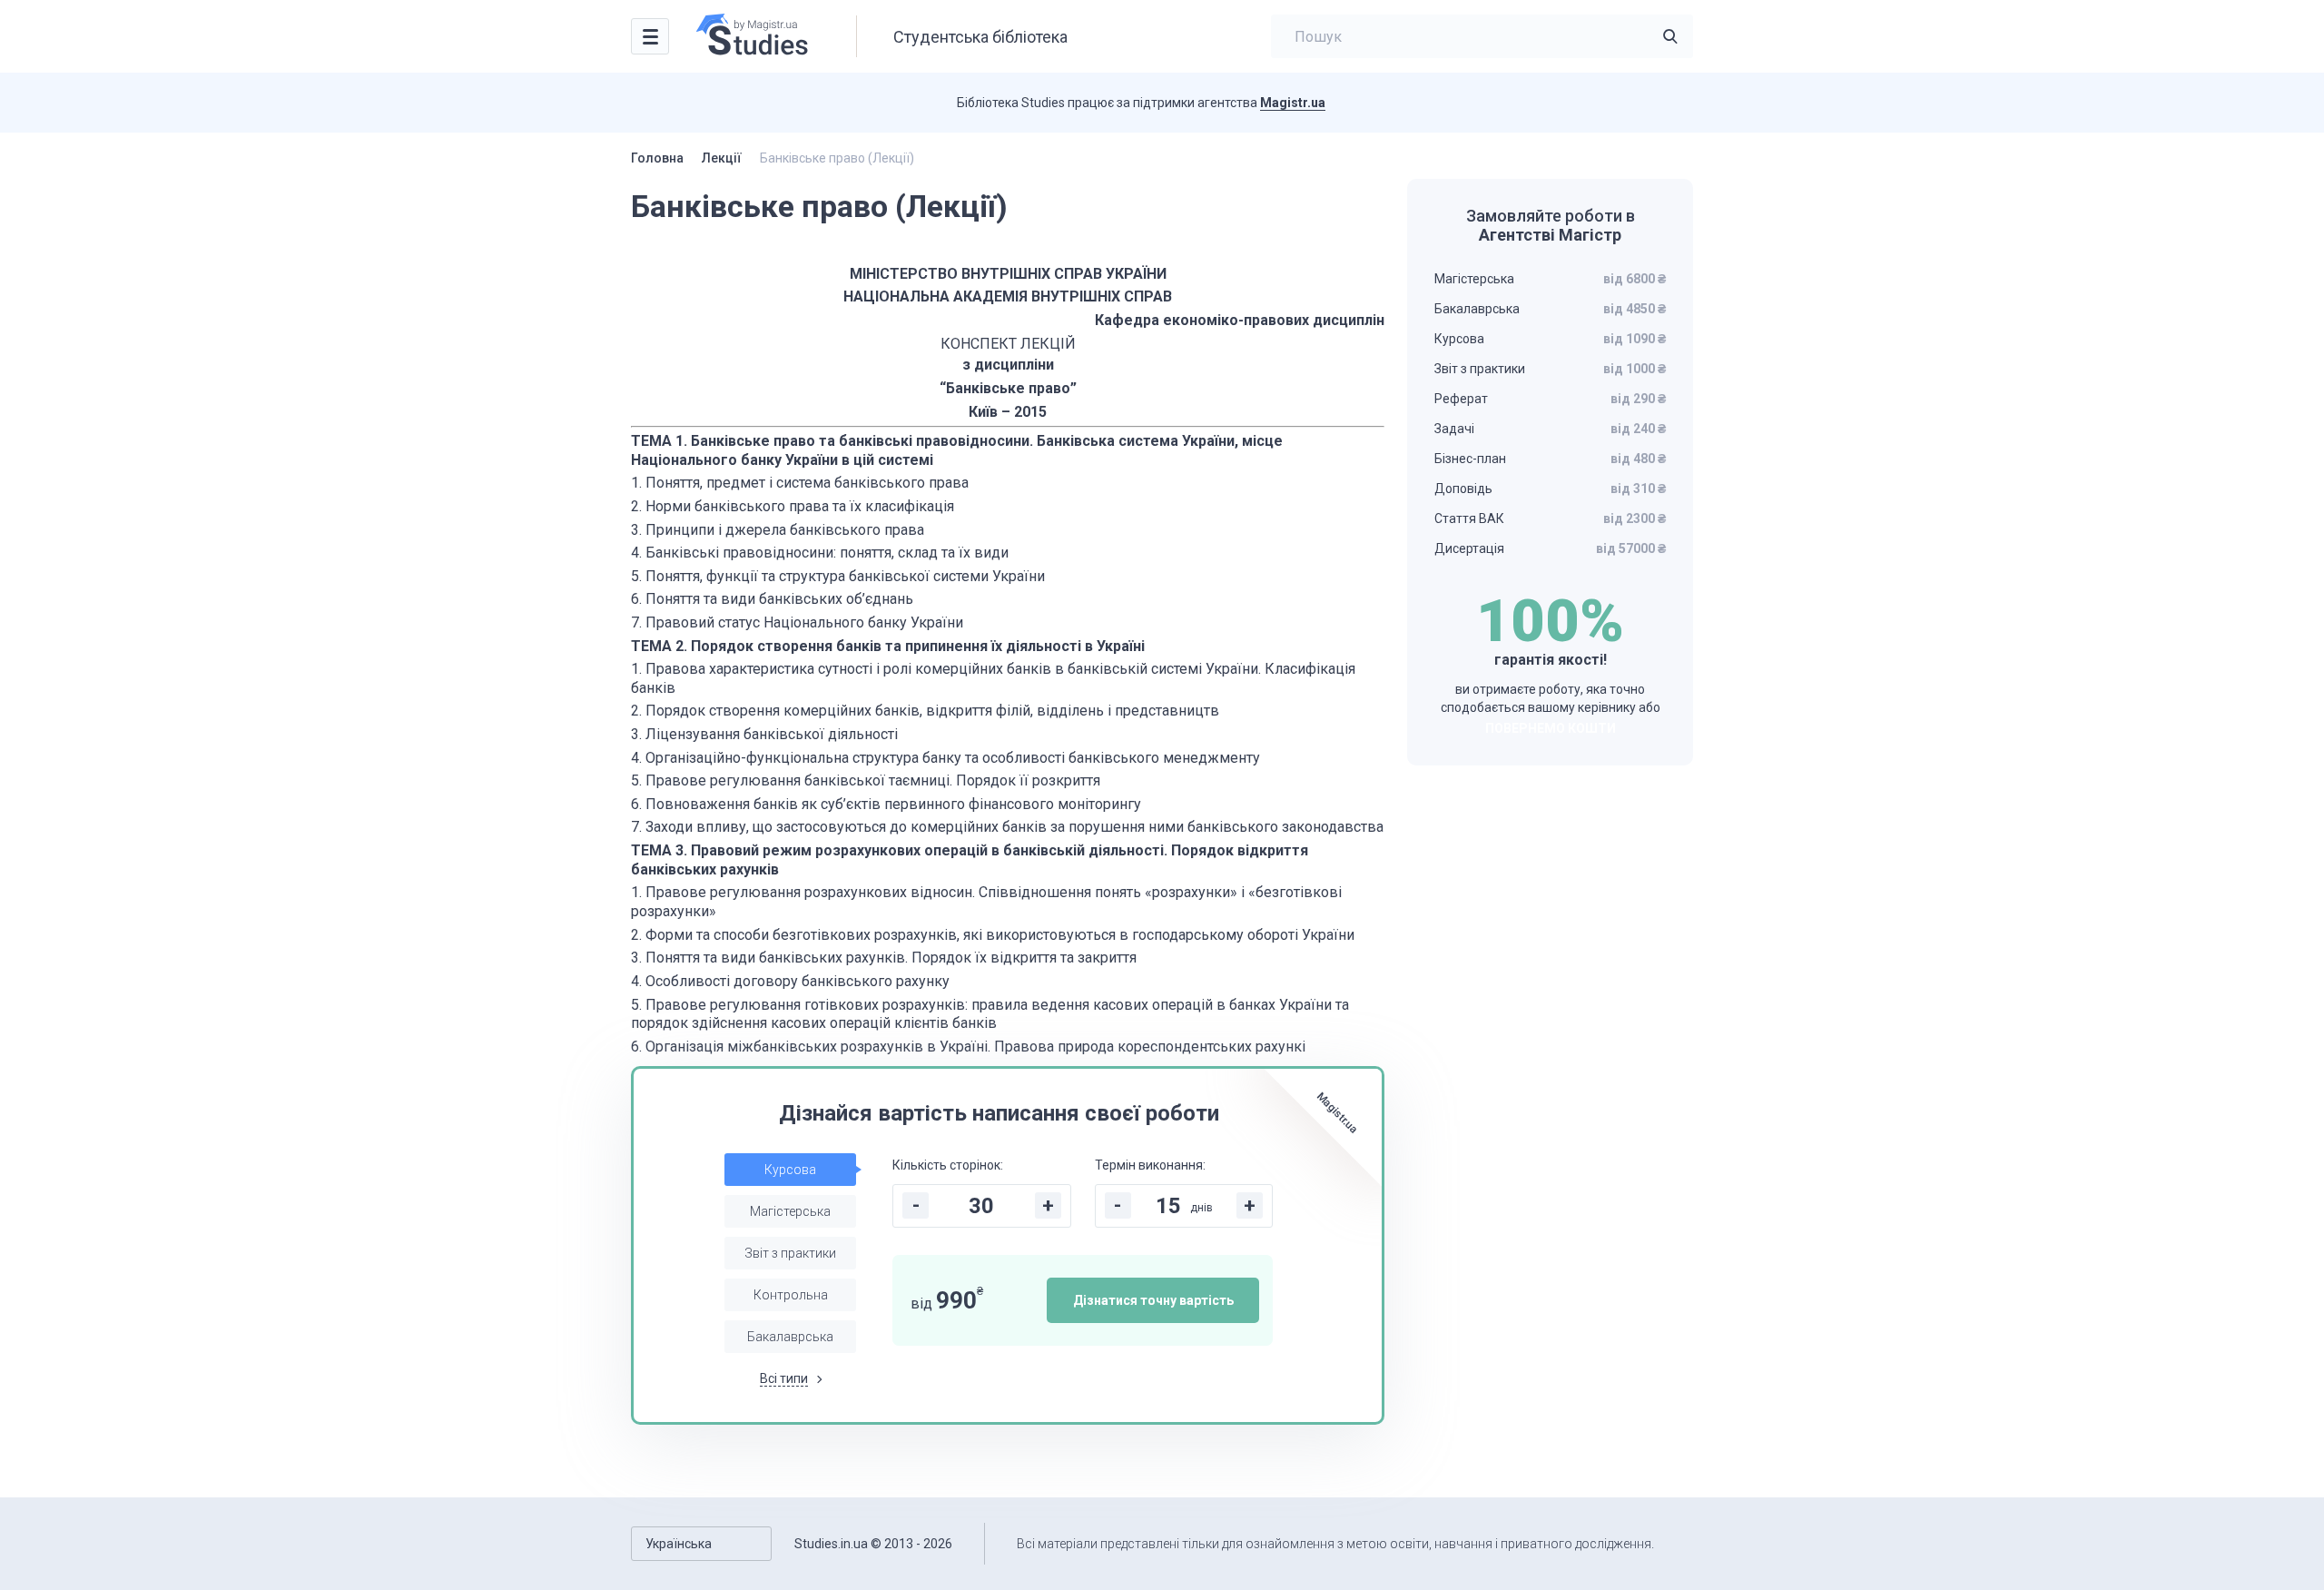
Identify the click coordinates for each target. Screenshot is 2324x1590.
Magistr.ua (1293, 103)
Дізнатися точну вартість (1153, 1300)
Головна (657, 158)
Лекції (722, 158)
